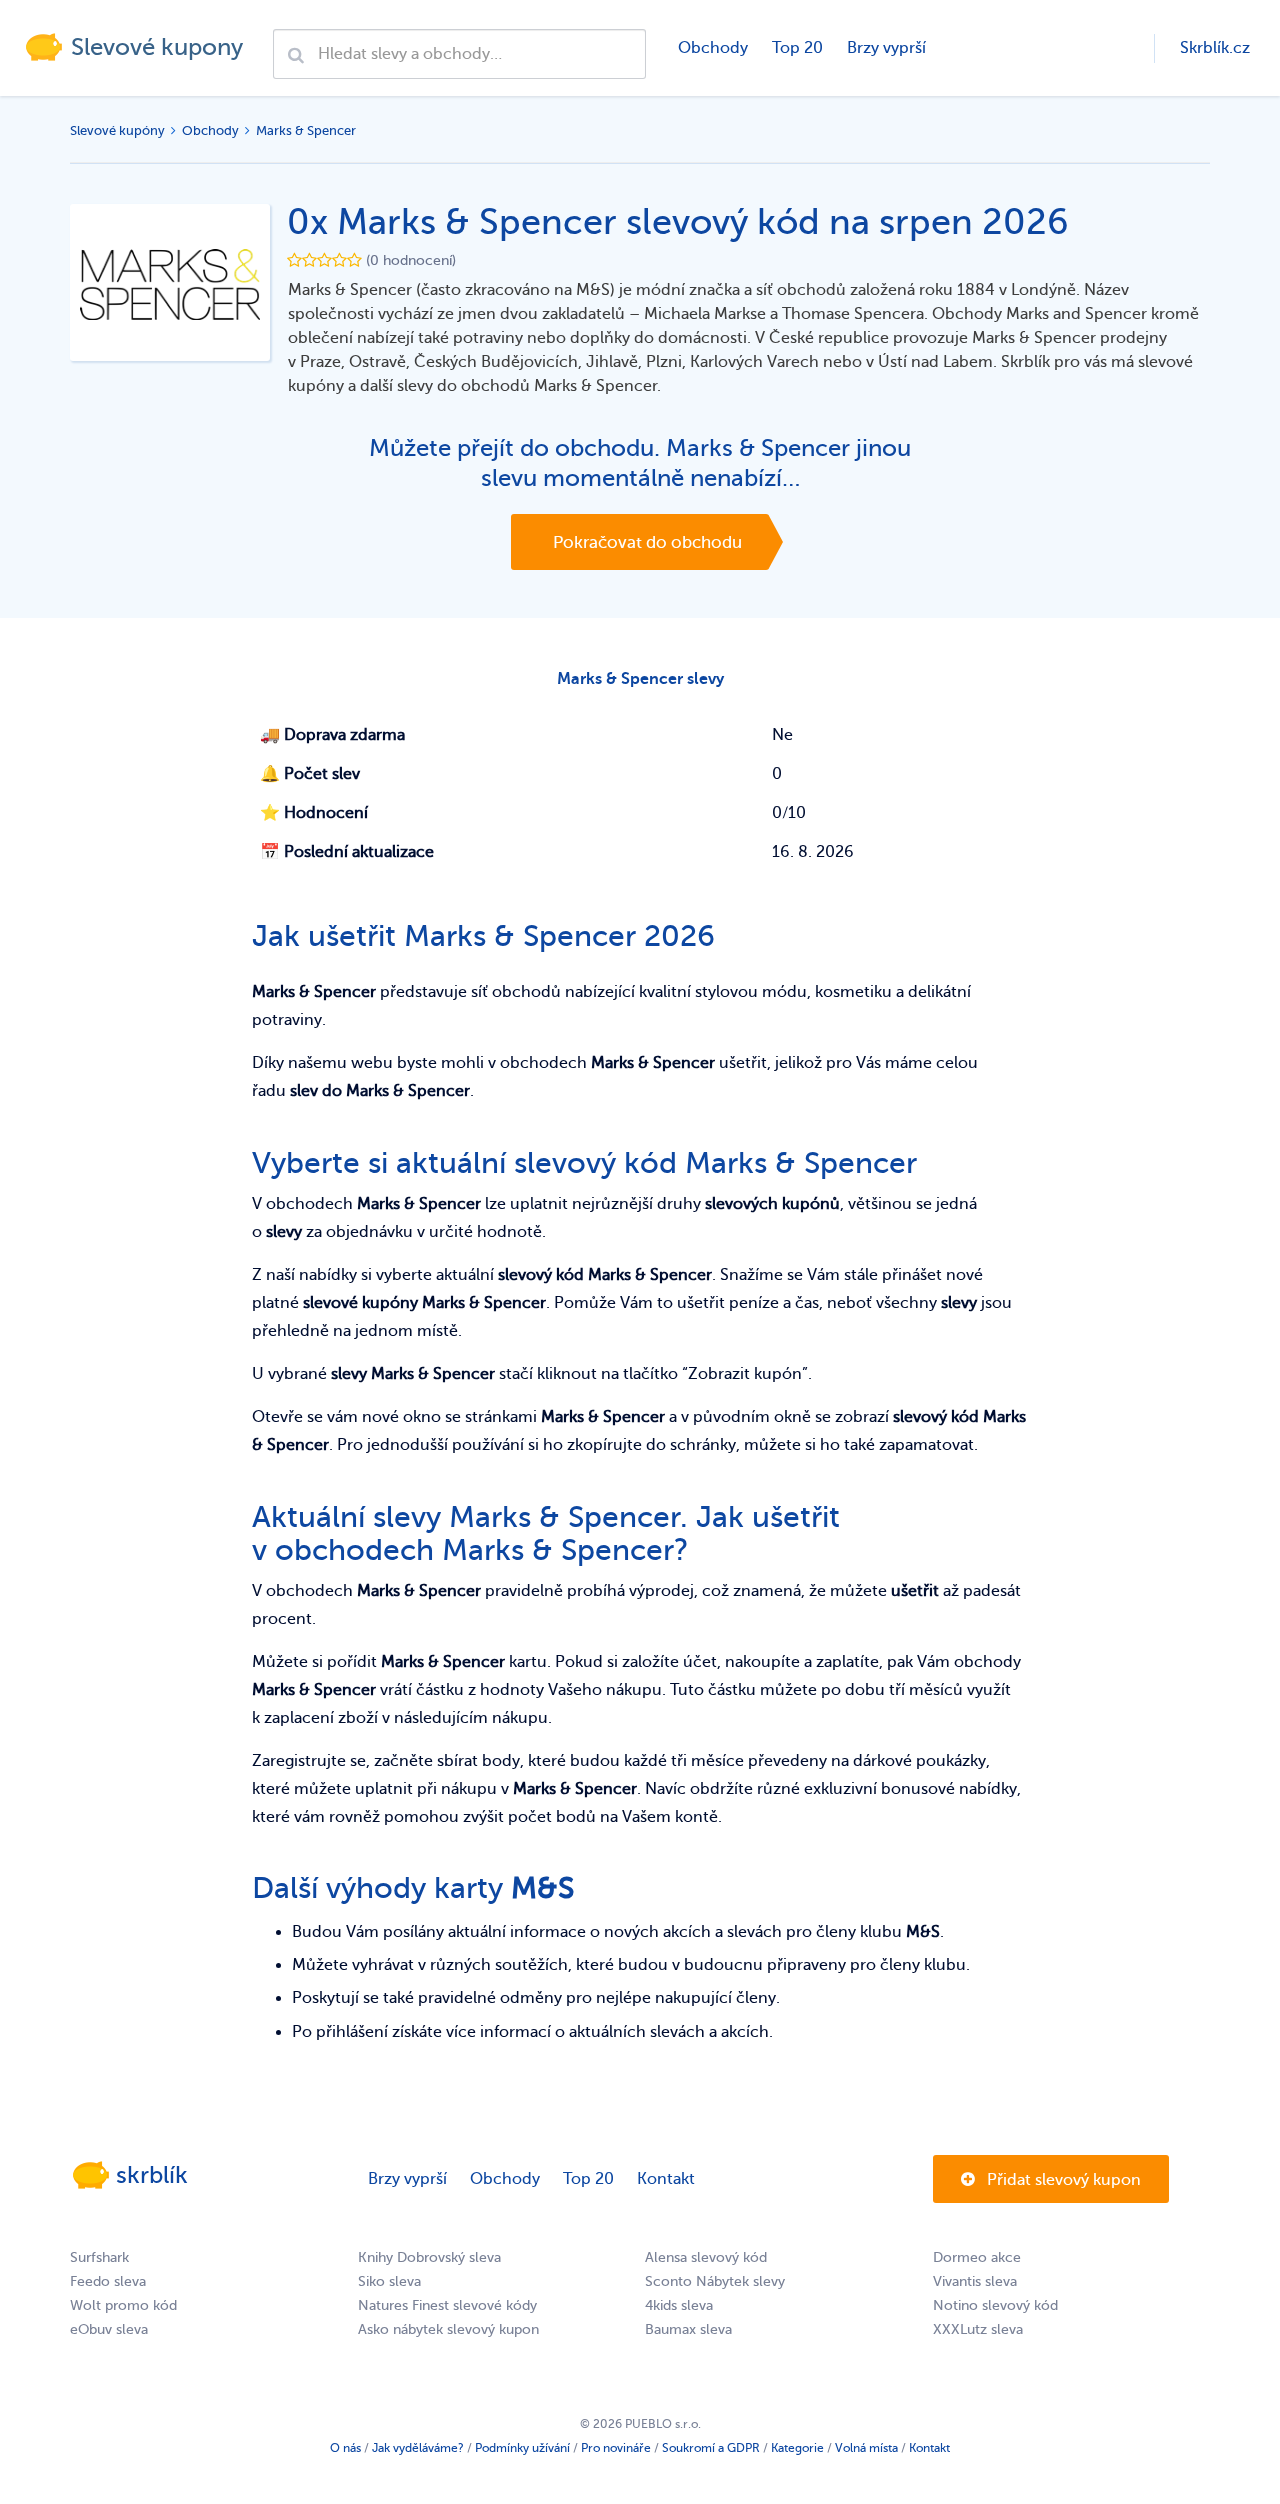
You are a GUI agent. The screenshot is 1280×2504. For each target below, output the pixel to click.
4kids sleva (679, 2305)
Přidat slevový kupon (1062, 2180)
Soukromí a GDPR (711, 2448)
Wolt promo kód (123, 2305)
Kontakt (666, 2179)
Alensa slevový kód (706, 2257)
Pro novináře (616, 2448)
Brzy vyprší (886, 48)
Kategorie (797, 2448)
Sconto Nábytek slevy (715, 2281)
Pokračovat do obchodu (647, 542)
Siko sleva (389, 2281)
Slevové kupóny (117, 130)
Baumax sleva (688, 2329)
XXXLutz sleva (978, 2329)
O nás (345, 2448)
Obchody (713, 48)
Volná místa (866, 2448)
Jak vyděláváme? (418, 2448)
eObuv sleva (109, 2329)
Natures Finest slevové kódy (447, 2305)
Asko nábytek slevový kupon (448, 2329)
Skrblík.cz (1215, 48)
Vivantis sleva (975, 2281)
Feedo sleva (108, 2281)
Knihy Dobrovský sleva (429, 2257)
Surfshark (99, 2257)
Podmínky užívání (522, 2448)
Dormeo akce (977, 2257)
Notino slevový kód (995, 2305)
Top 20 (797, 48)
